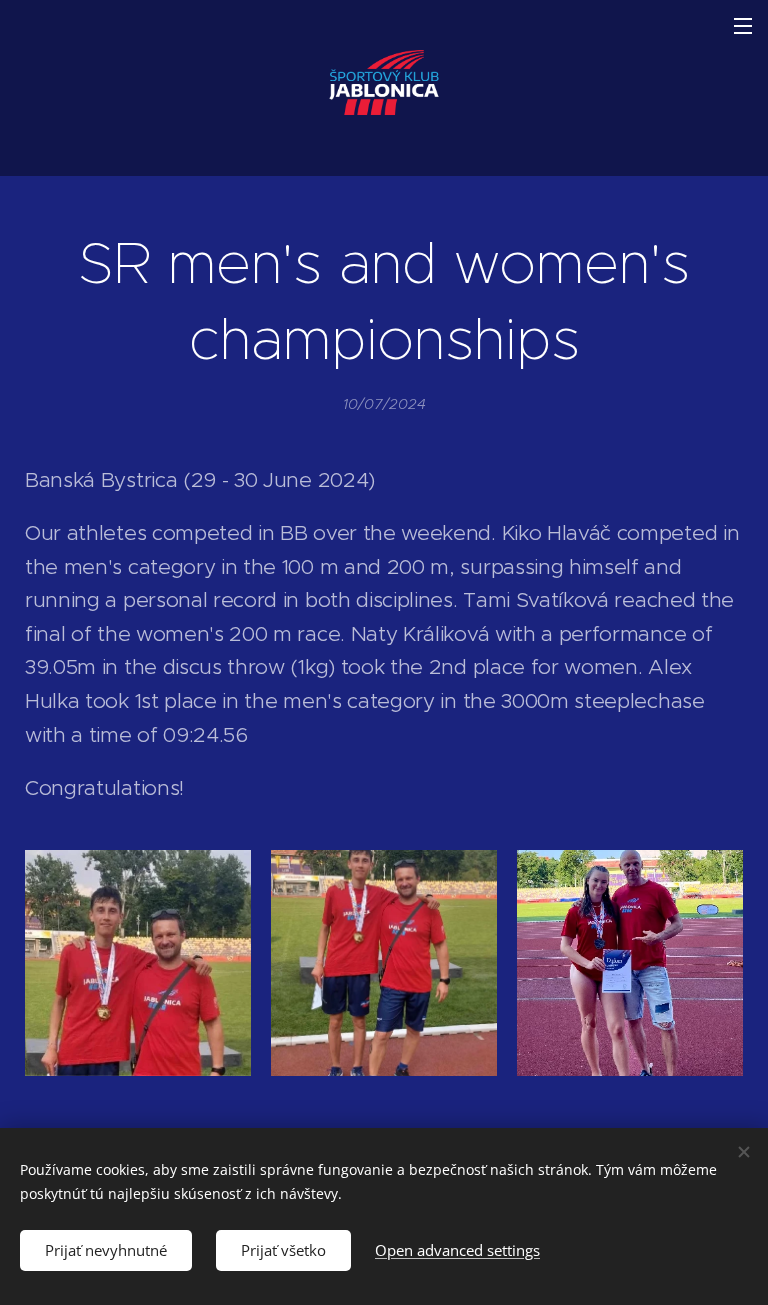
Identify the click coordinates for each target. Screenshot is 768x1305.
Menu (743, 25)
